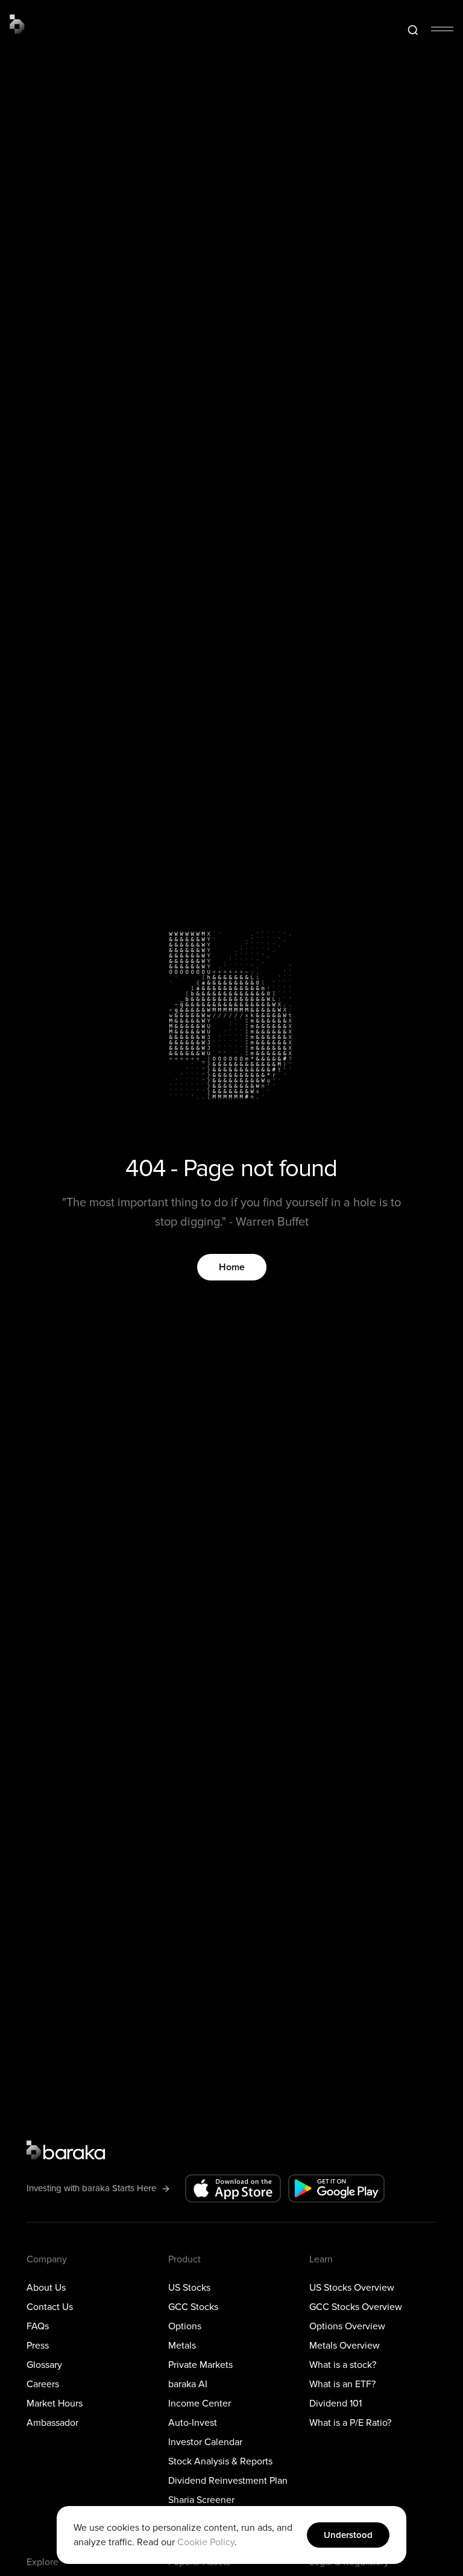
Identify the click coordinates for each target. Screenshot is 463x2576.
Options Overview (347, 2326)
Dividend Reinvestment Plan (228, 2481)
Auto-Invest (193, 2423)
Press (38, 2346)
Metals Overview (345, 2346)
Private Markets (200, 2365)
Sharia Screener (201, 2500)
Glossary (44, 2365)
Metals (182, 2346)
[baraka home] (17, 24)
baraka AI (188, 2384)
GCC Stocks (193, 2307)
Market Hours (55, 2404)
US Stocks (189, 2288)
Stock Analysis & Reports (220, 2461)
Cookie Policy (206, 2542)
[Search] (413, 30)
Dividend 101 (335, 2404)
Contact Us (50, 2307)
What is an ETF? (342, 2384)
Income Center (200, 2404)
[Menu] (442, 29)
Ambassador (52, 2423)
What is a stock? (343, 2365)
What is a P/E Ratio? (350, 2423)
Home (232, 1267)
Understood (348, 2535)
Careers (43, 2384)
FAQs (38, 2326)
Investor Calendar (205, 2442)
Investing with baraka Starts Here (91, 2188)
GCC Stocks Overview (356, 2307)
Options (185, 2326)
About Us (46, 2288)
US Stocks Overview (352, 2288)
